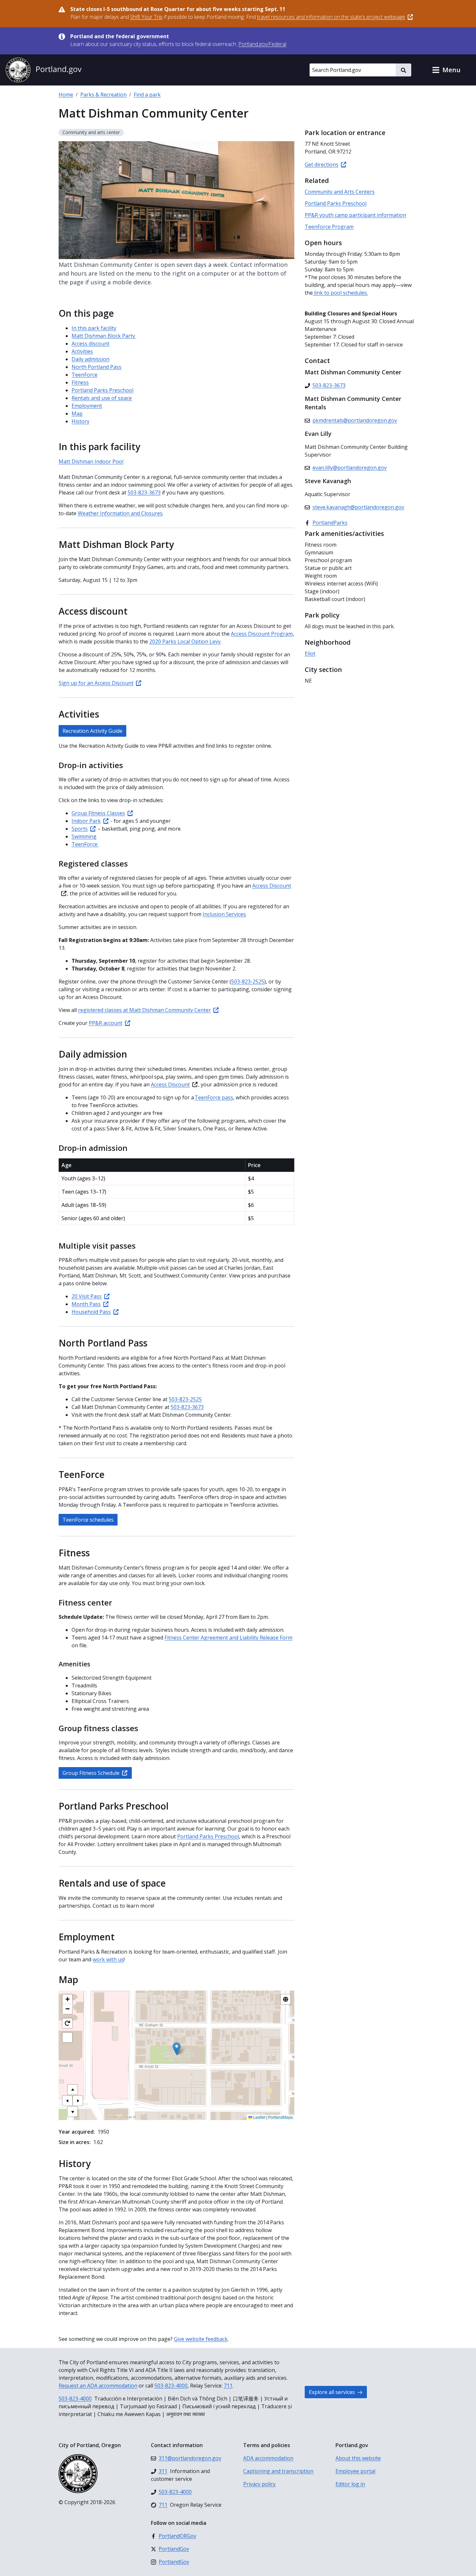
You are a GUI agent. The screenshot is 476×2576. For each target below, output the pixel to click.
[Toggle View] (286, 1999)
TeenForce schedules (88, 1520)
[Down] (73, 2112)
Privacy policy (259, 2484)
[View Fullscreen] (67, 2037)
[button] (446, 70)
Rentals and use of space (102, 398)
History (80, 421)
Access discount (91, 344)
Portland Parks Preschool (102, 390)
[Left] (67, 2101)
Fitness (80, 382)
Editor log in (350, 2484)
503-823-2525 (248, 982)
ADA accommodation (268, 2458)
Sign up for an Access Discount (96, 683)
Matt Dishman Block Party (104, 336)
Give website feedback (201, 2339)
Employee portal (355, 2471)
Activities (82, 351)
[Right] (78, 2101)
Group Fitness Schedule (91, 1773)
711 (228, 2386)
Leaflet (259, 2117)
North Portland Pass (96, 367)
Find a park (147, 95)
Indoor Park (86, 821)
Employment (87, 406)
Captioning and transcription (278, 2471)
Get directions (322, 165)
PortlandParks (330, 523)
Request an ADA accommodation (98, 2386)
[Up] (73, 2090)
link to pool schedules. (340, 293)
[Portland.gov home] (43, 70)
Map (77, 414)
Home (66, 95)
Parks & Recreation (103, 95)
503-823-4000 (171, 2386)
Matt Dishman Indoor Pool (91, 461)
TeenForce (85, 375)
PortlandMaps (280, 2117)
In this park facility (94, 328)
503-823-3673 (187, 1407)
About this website (358, 2458)
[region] (176, 2055)
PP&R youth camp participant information (355, 215)
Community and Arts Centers (340, 192)
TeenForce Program (329, 227)
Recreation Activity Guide (92, 731)
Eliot (310, 653)
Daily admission (91, 359)
